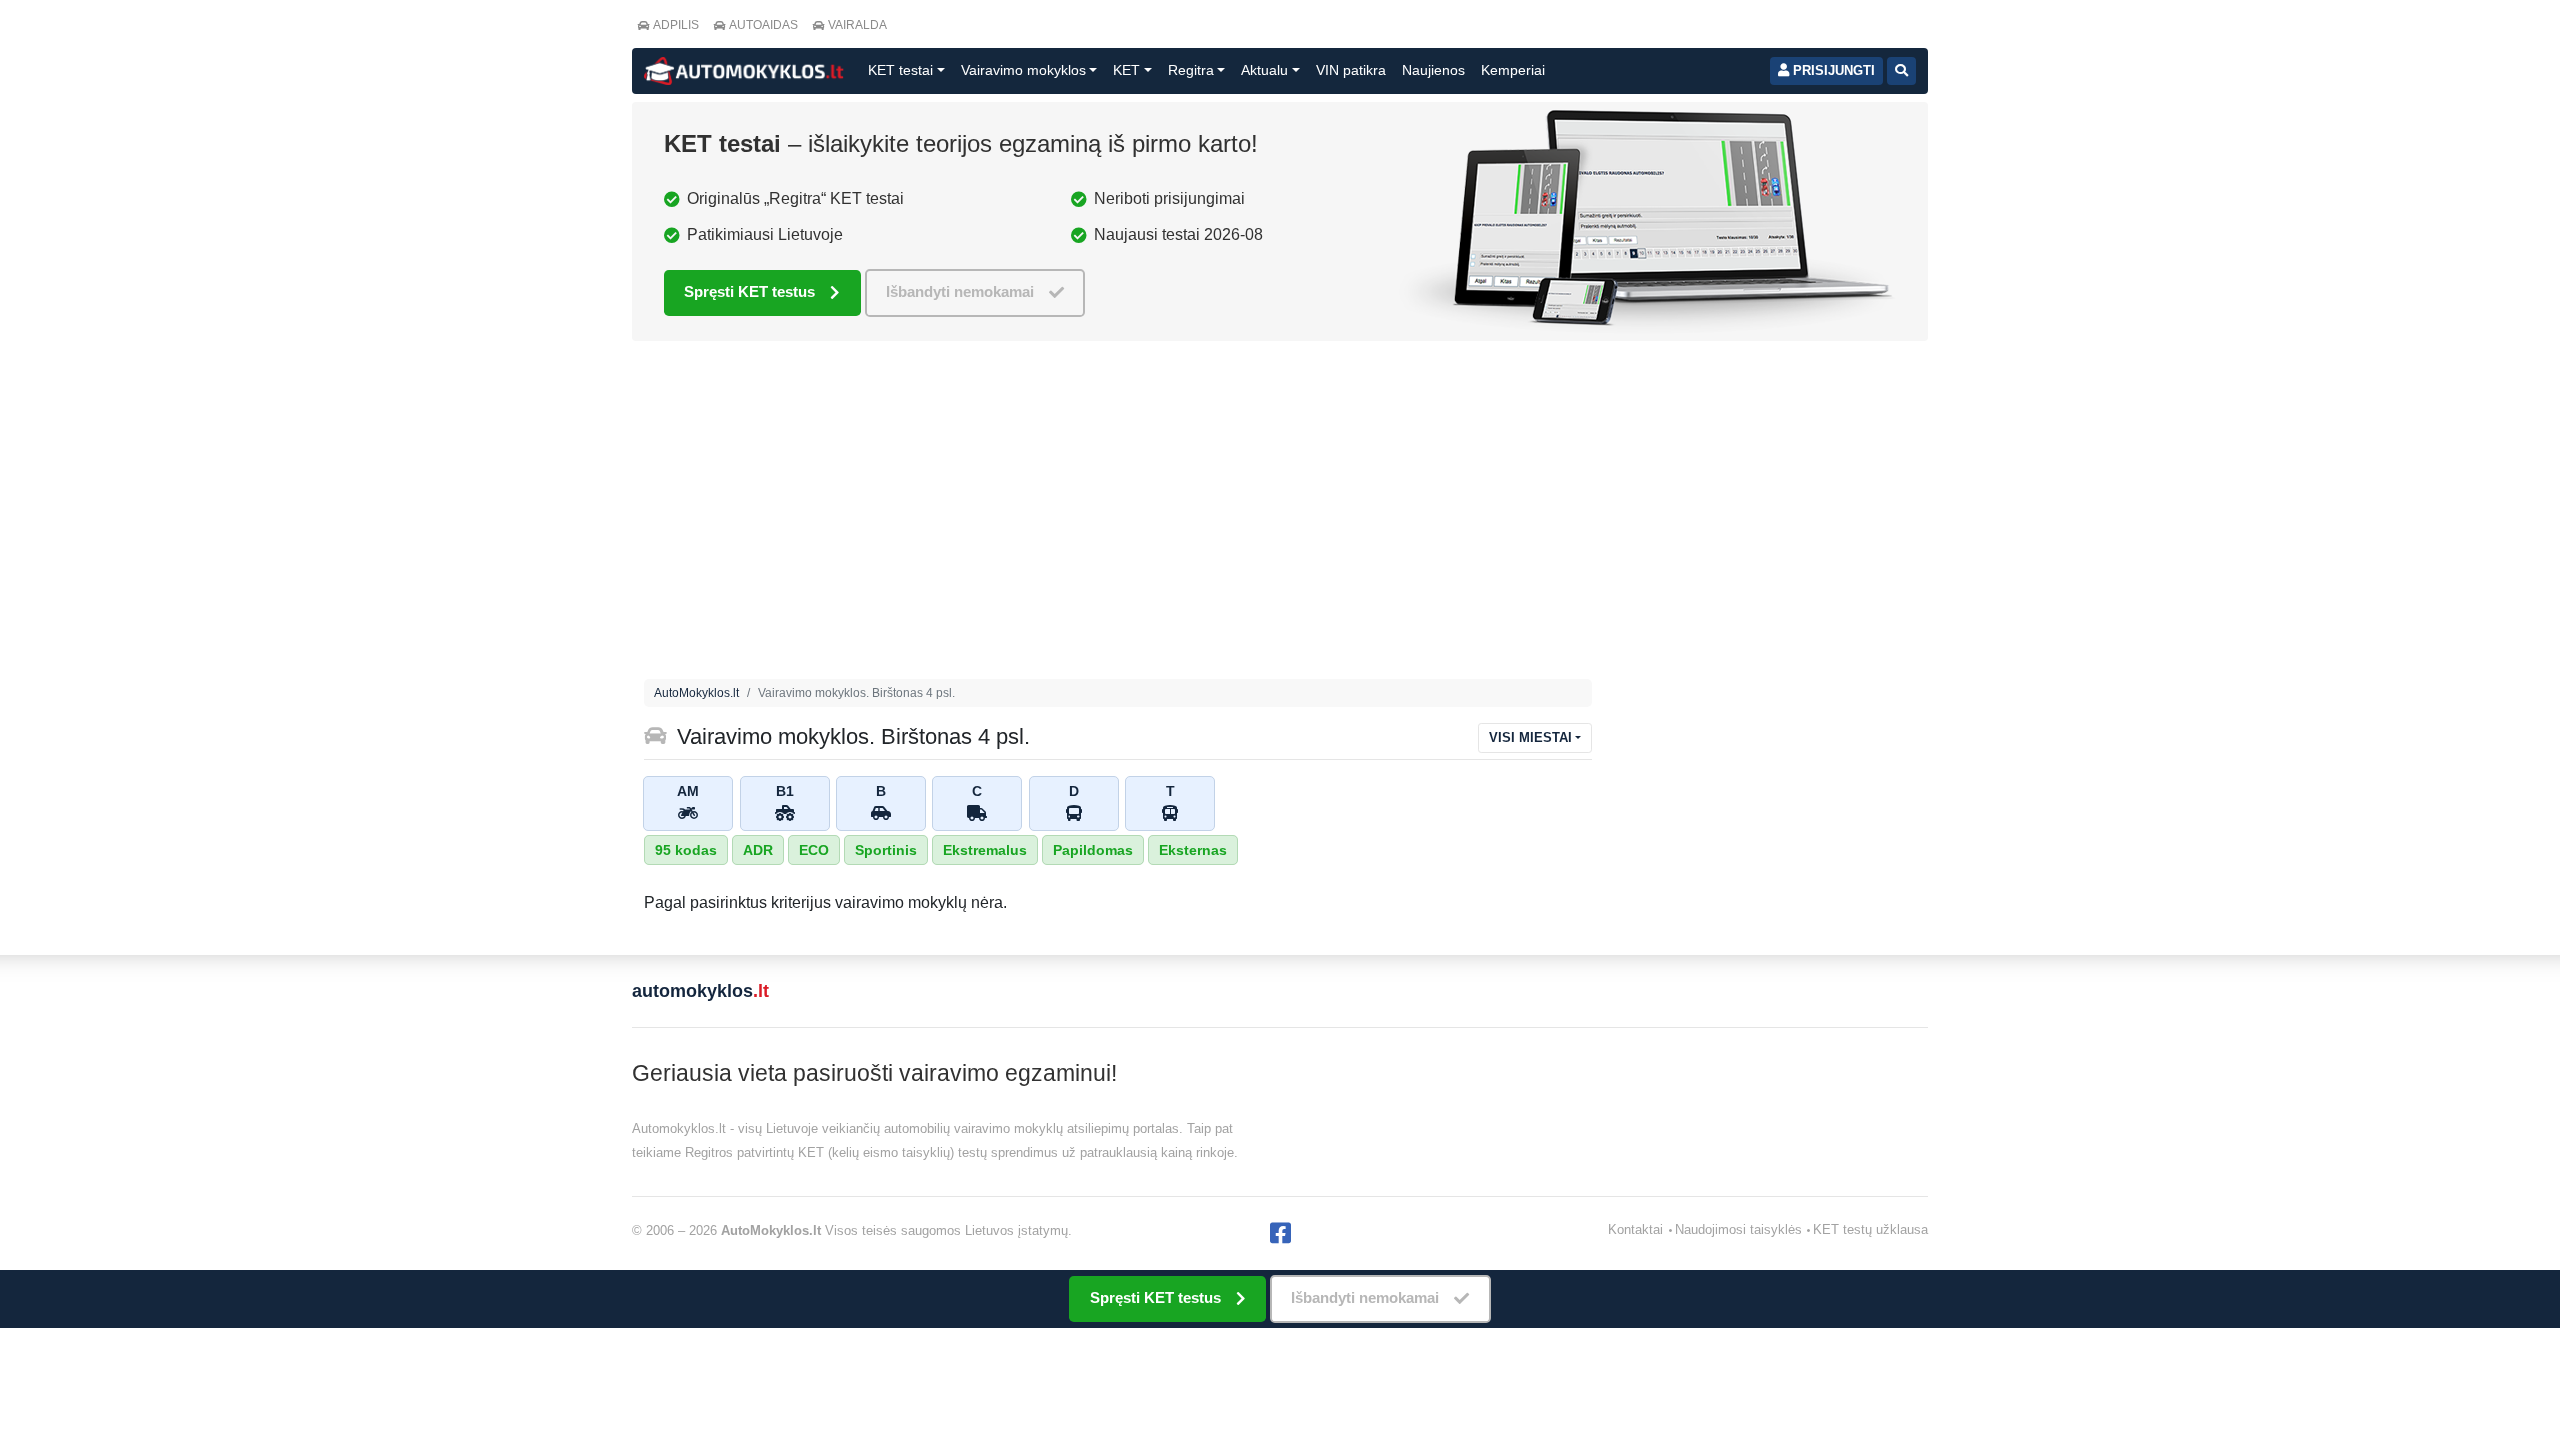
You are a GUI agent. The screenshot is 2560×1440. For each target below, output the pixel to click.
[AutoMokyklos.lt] (744, 71)
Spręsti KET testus (749, 291)
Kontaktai (1635, 1229)
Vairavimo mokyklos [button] (1023, 70)
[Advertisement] (1118, 515)
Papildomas (1093, 850)
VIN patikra (1351, 70)
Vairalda (857, 25)
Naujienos (1433, 70)
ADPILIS (676, 25)
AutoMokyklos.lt (696, 693)
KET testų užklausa (1870, 1229)
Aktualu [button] (1264, 70)
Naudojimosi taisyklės (1738, 1229)
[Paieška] (1901, 71)
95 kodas (686, 850)
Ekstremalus (985, 850)
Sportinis (886, 850)
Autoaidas (763, 25)
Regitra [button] (1191, 70)
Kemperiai (1513, 70)
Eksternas (1193, 850)
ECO (814, 850)
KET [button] (1126, 70)
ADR (758, 850)
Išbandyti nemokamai (960, 291)
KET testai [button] (900, 70)
